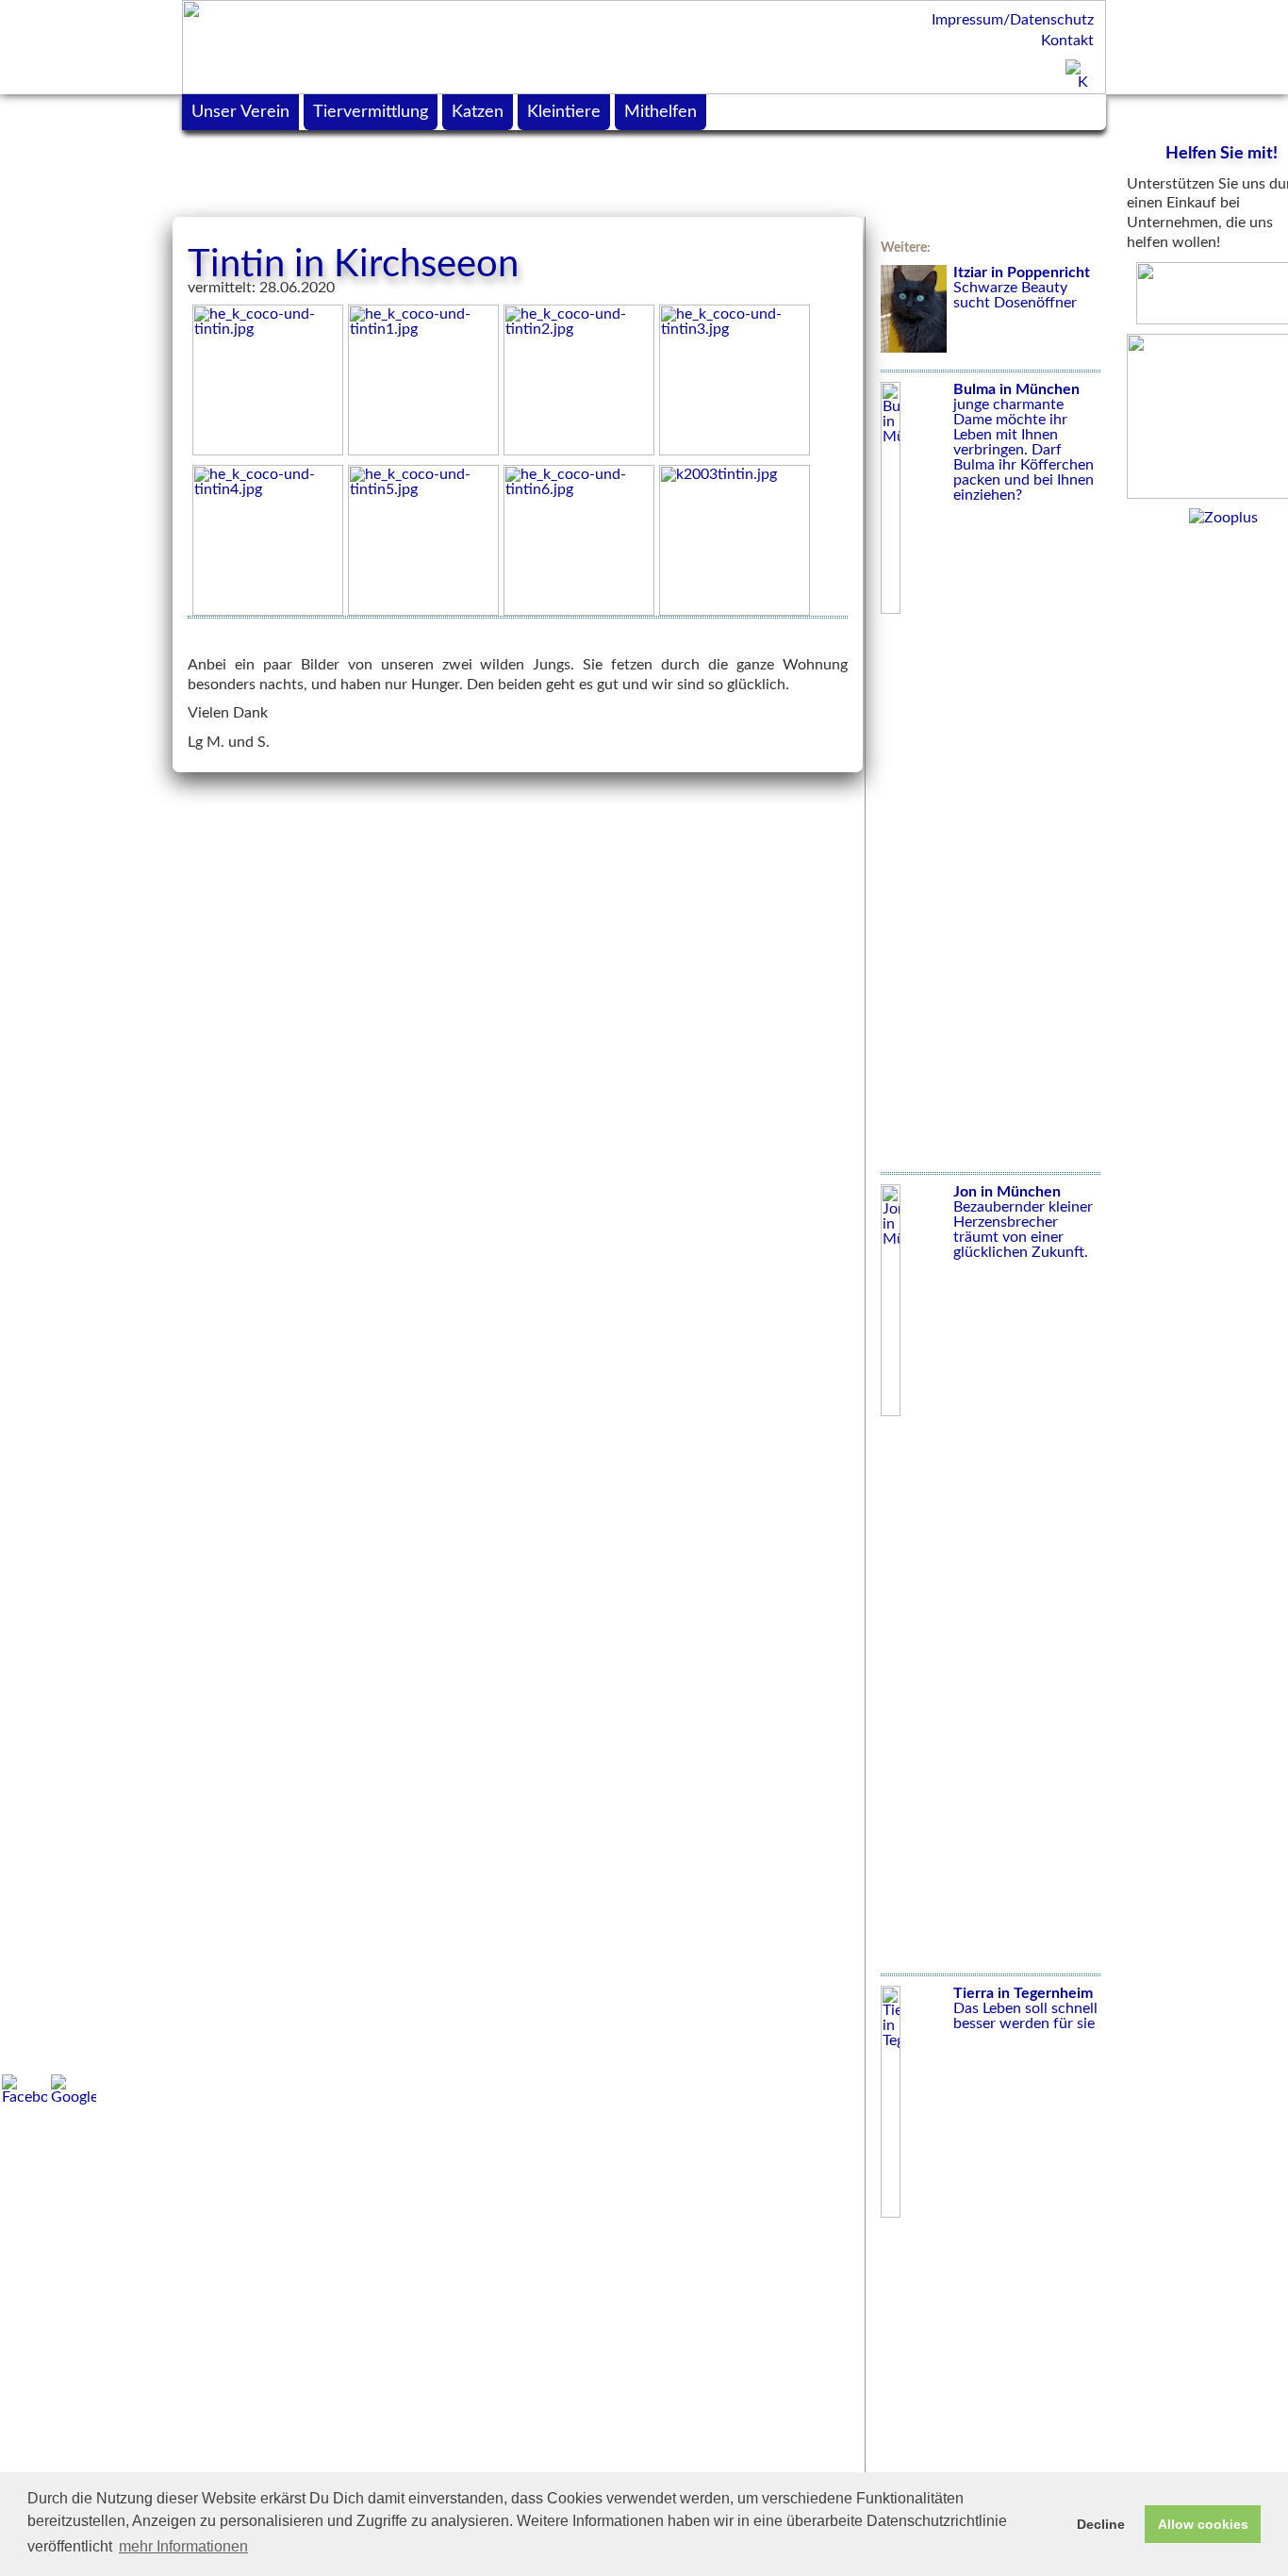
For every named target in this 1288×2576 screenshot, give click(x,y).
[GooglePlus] (74, 2089)
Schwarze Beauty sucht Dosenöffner (1022, 288)
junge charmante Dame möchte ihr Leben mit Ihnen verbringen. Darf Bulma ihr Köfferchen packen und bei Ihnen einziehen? (1024, 442)
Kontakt (1067, 41)
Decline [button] (1101, 2524)
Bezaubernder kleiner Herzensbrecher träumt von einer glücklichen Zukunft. (1023, 1222)
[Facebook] (25, 2089)
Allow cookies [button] (1203, 2524)
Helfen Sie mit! (1222, 154)
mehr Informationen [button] (183, 2546)
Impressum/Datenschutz (1013, 20)
